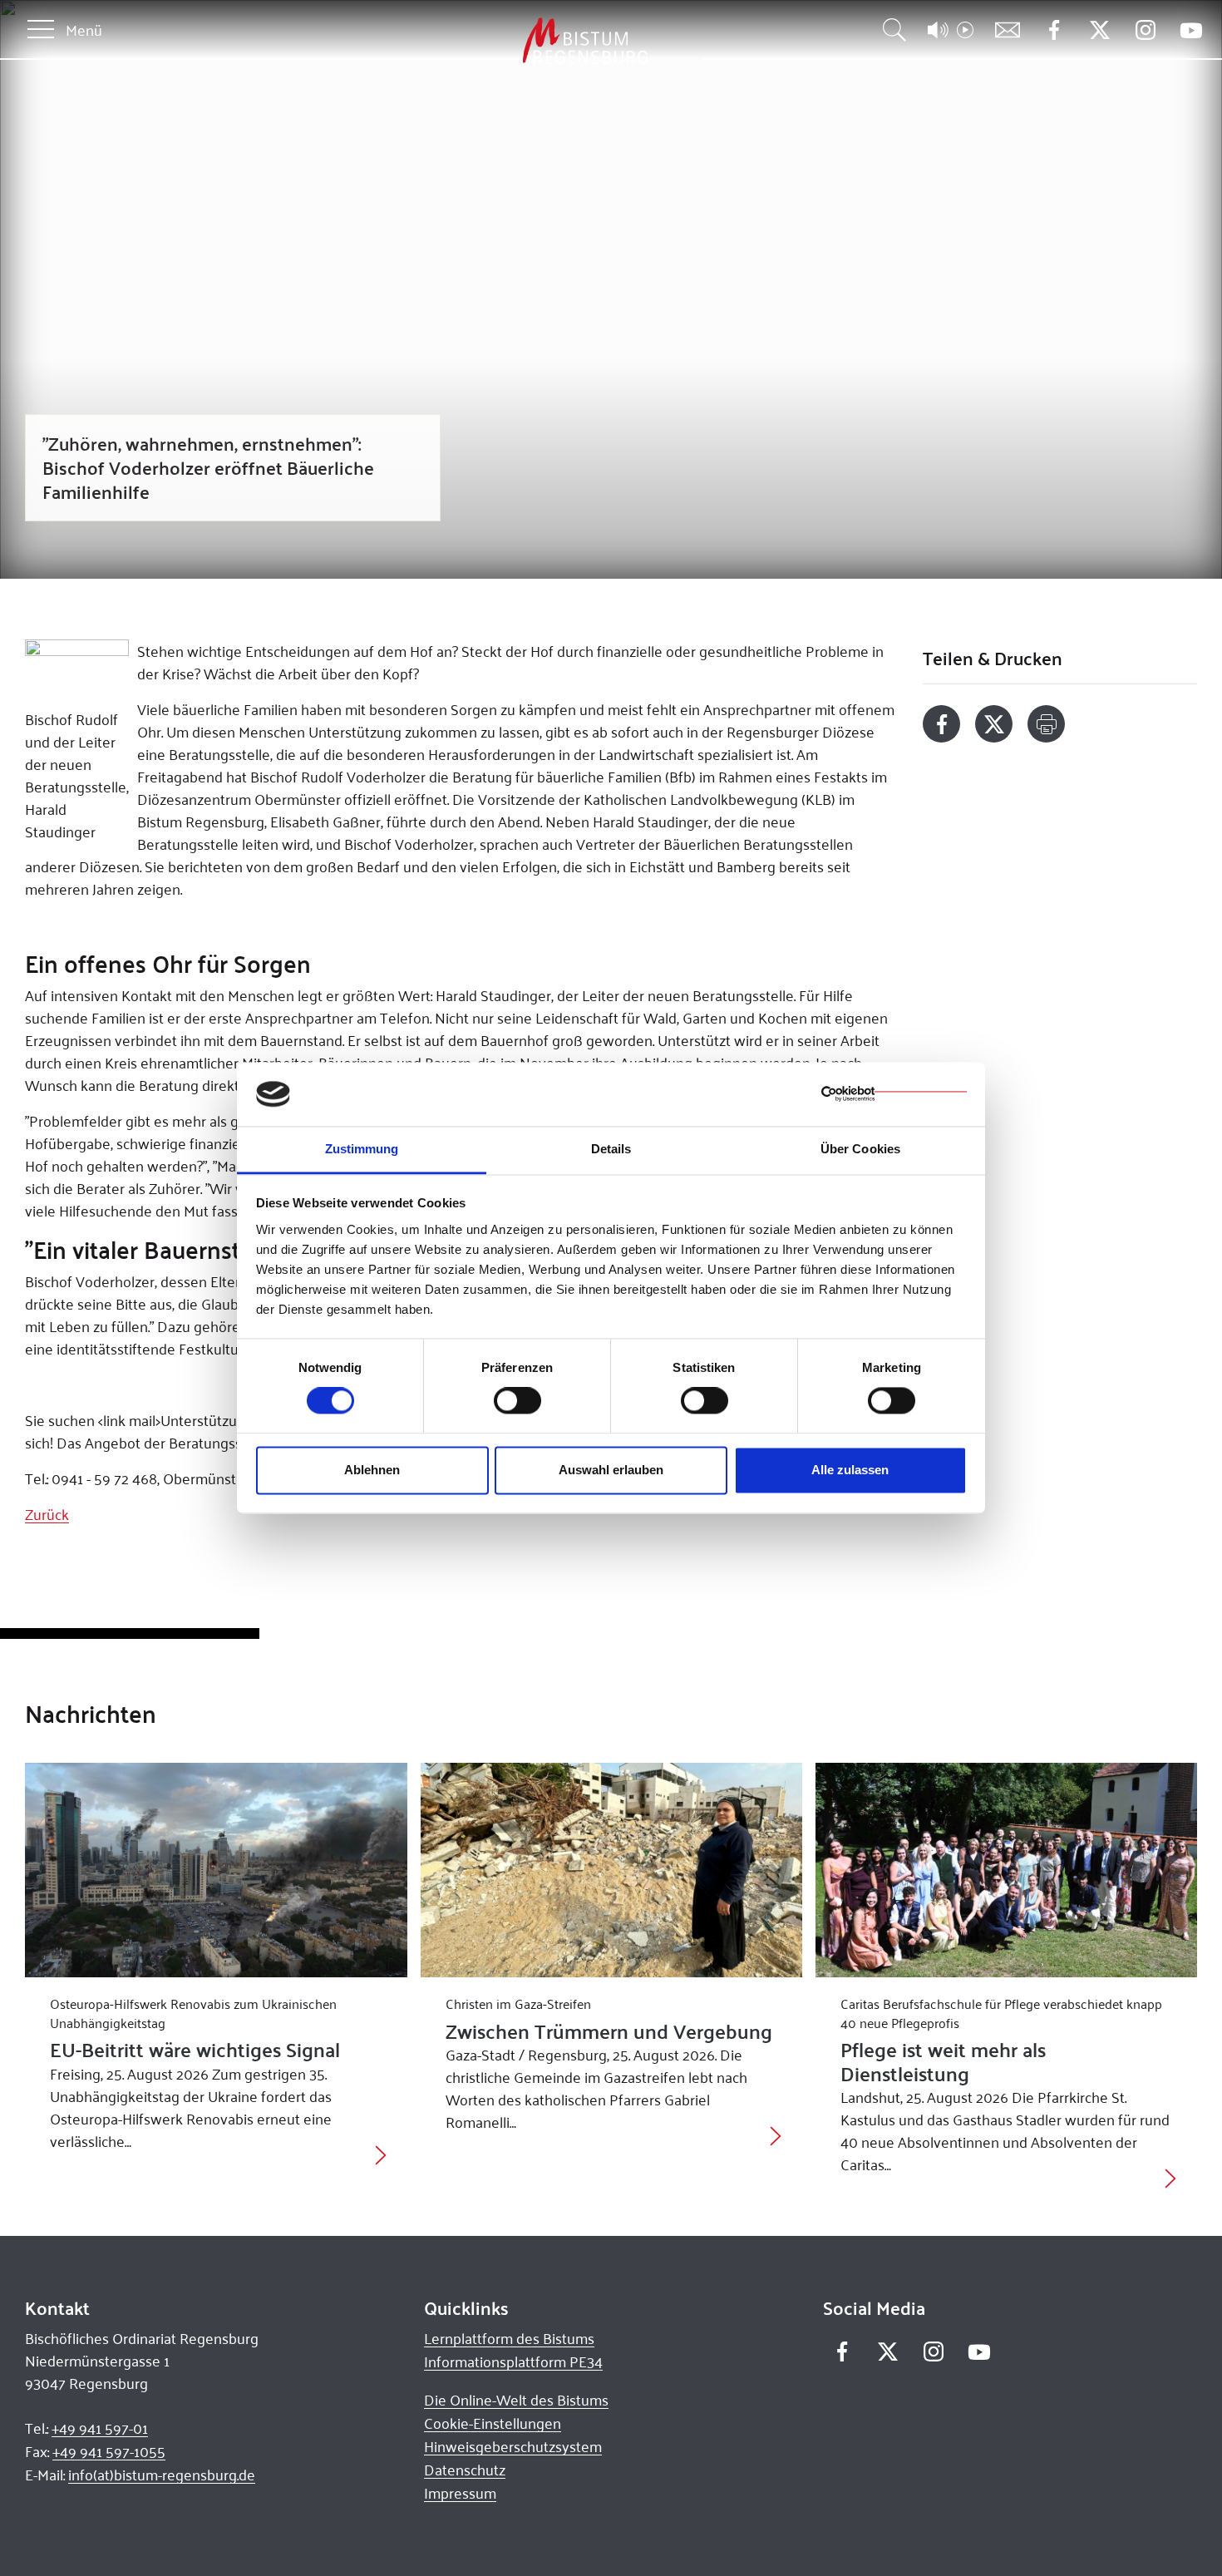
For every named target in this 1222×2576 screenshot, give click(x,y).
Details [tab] (611, 1149)
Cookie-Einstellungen (493, 2423)
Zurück (47, 1514)
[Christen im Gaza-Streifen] (611, 1870)
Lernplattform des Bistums (509, 2338)
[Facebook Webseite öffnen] (1054, 30)
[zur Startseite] (498, 41)
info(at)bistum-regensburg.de (162, 2475)
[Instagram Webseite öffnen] (1145, 30)
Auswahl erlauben (611, 1470)
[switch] (517, 1401)
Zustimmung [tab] (362, 1149)
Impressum (460, 2493)
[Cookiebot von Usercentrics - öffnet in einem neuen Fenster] (894, 1094)
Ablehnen (372, 1470)
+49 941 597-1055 (109, 2451)
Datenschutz (465, 2470)
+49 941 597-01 (100, 2428)
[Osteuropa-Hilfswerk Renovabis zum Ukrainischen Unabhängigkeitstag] (216, 1870)
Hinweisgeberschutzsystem (513, 2446)
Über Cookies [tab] (860, 1149)
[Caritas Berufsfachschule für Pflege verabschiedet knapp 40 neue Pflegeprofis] (1006, 1870)
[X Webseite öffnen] (1099, 30)
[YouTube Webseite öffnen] (1191, 29)
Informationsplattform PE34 (513, 2361)
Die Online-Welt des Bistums (516, 2400)
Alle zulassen (850, 1470)
